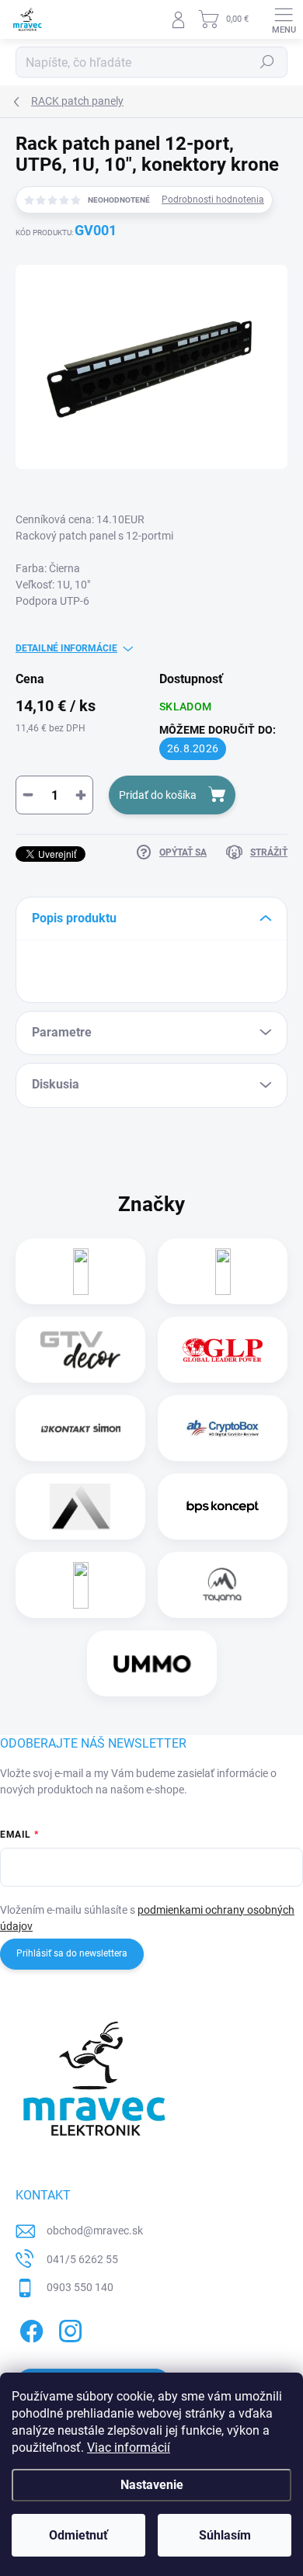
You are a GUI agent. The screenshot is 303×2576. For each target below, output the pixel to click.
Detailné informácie (66, 648)
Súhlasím (225, 2535)
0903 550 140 (80, 2287)
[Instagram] (68, 2329)
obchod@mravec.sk (95, 2231)
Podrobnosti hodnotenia (213, 200)
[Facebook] (29, 2329)
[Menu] (284, 19)
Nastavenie (152, 2485)
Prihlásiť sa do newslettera (72, 1953)
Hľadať (267, 62)
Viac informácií (129, 2448)
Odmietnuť (78, 2535)
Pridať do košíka (158, 795)
